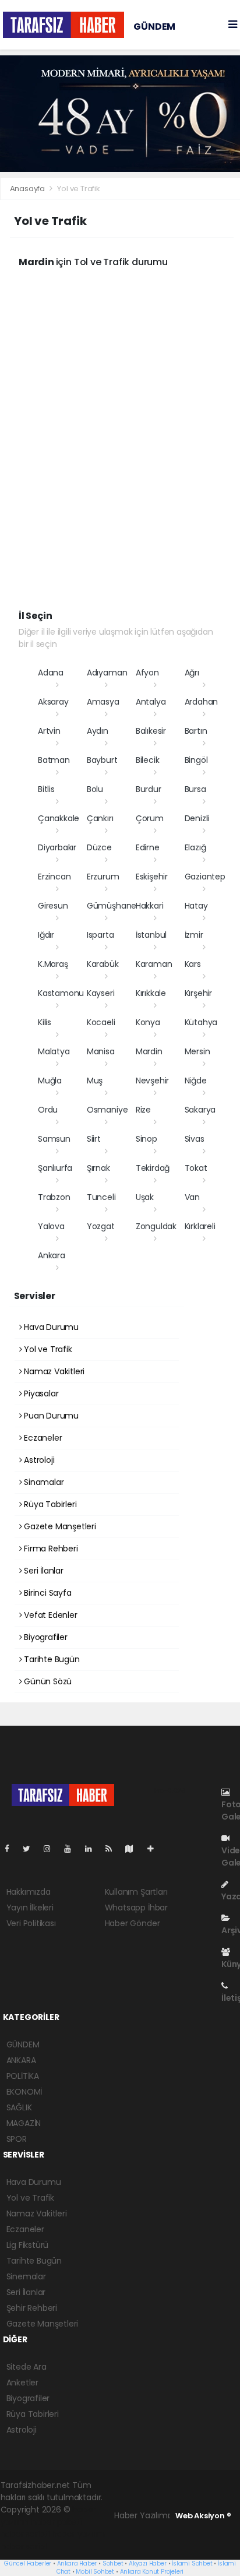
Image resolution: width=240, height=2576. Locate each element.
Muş (95, 1081)
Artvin (49, 731)
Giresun (53, 906)
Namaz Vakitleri (53, 1371)
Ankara (52, 1255)
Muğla (50, 1081)
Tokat (196, 1168)
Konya (148, 1022)
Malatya (54, 1051)
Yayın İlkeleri (30, 1908)
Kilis (45, 1022)
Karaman (154, 964)
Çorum (150, 818)
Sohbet (113, 2563)
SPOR (17, 2139)
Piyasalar (40, 1393)
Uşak (145, 1197)
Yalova (51, 1226)
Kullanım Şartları (136, 1892)
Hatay (196, 906)
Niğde (196, 1081)
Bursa (195, 789)
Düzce (99, 847)
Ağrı (192, 673)
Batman (54, 760)
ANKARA (21, 2060)
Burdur (149, 789)
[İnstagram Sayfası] (52, 1849)
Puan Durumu (50, 1416)
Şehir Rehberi (32, 2308)
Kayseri (101, 993)
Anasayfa (28, 189)
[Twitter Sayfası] (31, 1849)
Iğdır (46, 935)
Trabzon (54, 1197)
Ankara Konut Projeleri (152, 2572)
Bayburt (102, 760)
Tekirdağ (153, 1168)
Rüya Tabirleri (49, 1504)
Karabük (103, 964)
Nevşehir (152, 1081)
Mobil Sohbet (95, 2572)
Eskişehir (152, 877)
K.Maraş (53, 964)
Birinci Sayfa (46, 1593)
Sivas (195, 1139)
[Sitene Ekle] (155, 1849)
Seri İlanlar (43, 1571)
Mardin (149, 1051)
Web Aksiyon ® (203, 2516)
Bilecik (148, 760)
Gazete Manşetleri (59, 1526)
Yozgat (101, 1226)
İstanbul (151, 935)
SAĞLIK (19, 2107)
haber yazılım (78, 2534)
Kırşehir (198, 993)
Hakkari (150, 906)
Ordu (48, 1110)
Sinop (147, 1139)
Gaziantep (205, 877)
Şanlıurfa (55, 1168)
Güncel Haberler (28, 2563)
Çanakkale (59, 818)
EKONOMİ (24, 2092)
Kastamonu (61, 993)
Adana (51, 673)
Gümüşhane (112, 906)
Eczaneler (42, 1438)
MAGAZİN (24, 2123)
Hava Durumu (50, 1327)
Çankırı (100, 818)
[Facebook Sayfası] (12, 1849)
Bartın (196, 731)
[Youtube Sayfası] (72, 1849)
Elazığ (195, 847)
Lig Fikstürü (28, 2245)
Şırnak (98, 1168)
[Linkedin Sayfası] (93, 1849)
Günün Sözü (47, 1681)
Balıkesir (151, 731)
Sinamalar (43, 1482)
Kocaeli (101, 1022)
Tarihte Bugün (50, 1659)
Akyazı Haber (148, 2563)
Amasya (103, 702)
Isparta (100, 935)
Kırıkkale (151, 993)
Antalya (151, 702)
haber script (24, 2546)
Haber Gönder (133, 1923)
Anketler (22, 2383)
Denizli (197, 818)
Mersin (197, 1051)
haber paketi (57, 2522)
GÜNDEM (154, 27)
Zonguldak (156, 1226)
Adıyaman (107, 673)
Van (192, 1197)
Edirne (148, 847)
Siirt (94, 1139)
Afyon (147, 673)
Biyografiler (45, 1637)
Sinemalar (26, 2276)
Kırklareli (200, 1226)
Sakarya (200, 1110)
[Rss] (113, 1849)
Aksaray (53, 702)
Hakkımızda (29, 1892)
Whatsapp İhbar (136, 1908)
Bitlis (46, 789)
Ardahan (202, 702)
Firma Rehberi (50, 1549)
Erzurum (103, 877)
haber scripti (25, 2534)
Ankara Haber (77, 2563)
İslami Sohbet (192, 2563)
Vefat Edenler (49, 1615)
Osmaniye (107, 1110)
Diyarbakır (57, 847)
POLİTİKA (23, 2076)
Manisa (101, 1051)
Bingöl (196, 760)
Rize (143, 1110)
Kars (193, 964)
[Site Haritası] (134, 1849)
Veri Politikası (31, 1923)
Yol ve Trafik (47, 1349)
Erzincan (54, 877)
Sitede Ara (27, 2367)
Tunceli (101, 1197)
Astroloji (38, 1460)
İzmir (194, 935)
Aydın (98, 731)
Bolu (95, 789)
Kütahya (201, 1022)
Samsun (54, 1139)
